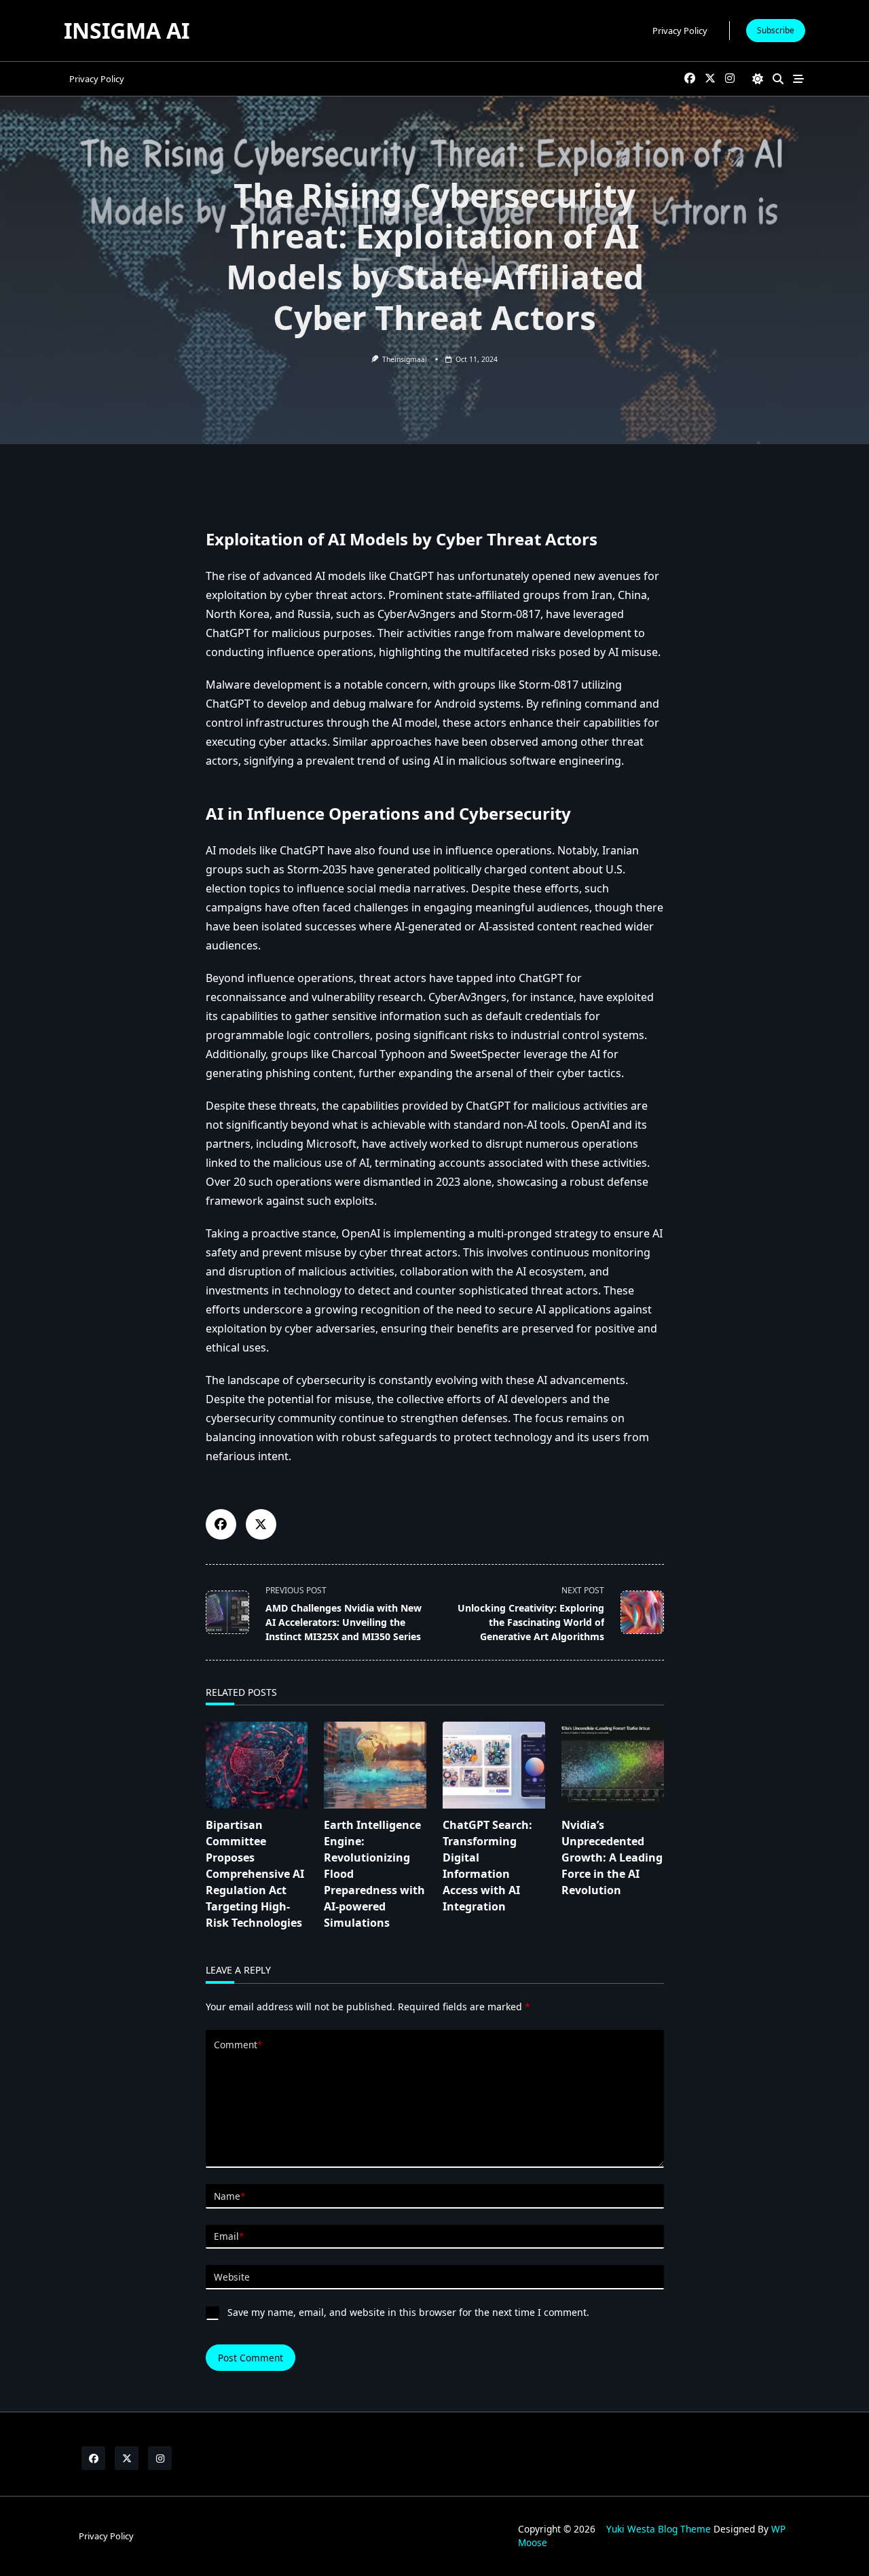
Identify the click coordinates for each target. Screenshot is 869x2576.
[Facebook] (690, 79)
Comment (238, 2045)
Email (229, 2236)
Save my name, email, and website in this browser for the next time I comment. (408, 2312)
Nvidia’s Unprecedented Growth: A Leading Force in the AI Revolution (612, 1857)
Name (229, 2196)
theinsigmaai (405, 359)
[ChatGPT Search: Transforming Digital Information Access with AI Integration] (494, 1765)
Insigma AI (127, 30)
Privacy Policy (680, 31)
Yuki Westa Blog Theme (659, 2529)
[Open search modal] (778, 79)
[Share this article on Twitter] (261, 1524)
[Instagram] (730, 79)
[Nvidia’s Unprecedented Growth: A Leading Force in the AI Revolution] (613, 1765)
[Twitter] (710, 79)
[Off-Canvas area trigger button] (798, 79)
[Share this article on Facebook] (221, 1524)
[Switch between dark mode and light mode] (758, 79)
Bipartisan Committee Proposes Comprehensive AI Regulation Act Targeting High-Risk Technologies (255, 1874)
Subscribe (776, 30)
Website (232, 2277)
